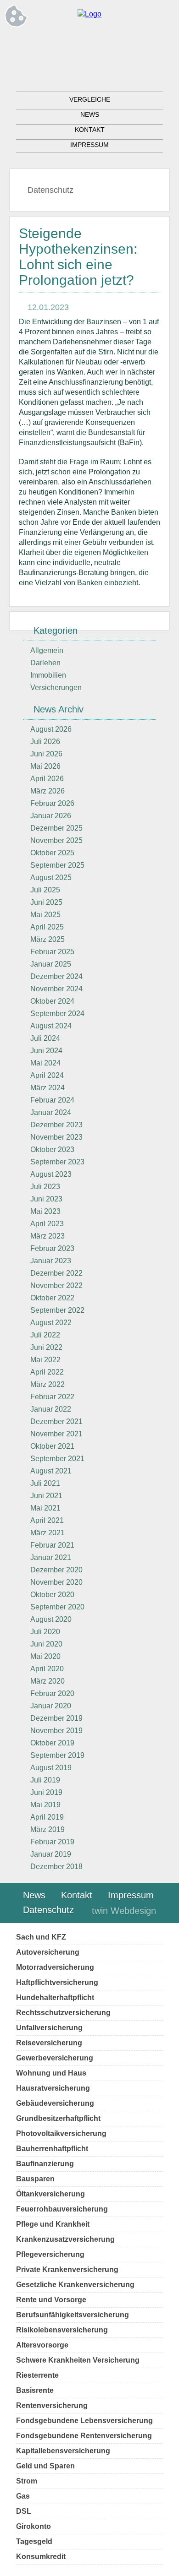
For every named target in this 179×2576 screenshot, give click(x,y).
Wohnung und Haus (51, 2073)
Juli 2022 (45, 1335)
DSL (24, 2511)
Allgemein (47, 650)
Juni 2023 (46, 1199)
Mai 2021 (45, 1508)
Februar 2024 (52, 1100)
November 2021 (56, 1434)
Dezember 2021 (56, 1421)
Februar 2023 (52, 1248)
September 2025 (57, 865)
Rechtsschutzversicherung (63, 2013)
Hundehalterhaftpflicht (55, 1997)
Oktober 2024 (52, 1001)
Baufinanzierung (45, 2164)
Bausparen (35, 2179)
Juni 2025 (46, 902)
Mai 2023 (45, 1211)
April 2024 (47, 1075)
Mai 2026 (45, 766)
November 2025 (56, 840)
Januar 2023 (51, 1261)
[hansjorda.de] (89, 14)
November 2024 (56, 989)
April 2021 (47, 1520)
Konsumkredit (41, 2557)
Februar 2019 (52, 1842)
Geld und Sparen (45, 2466)
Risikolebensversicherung (62, 2330)
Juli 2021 (45, 1483)
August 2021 (51, 1471)
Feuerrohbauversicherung (62, 2209)
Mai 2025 (45, 915)
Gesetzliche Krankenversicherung (75, 2285)
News (90, 114)
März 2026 (48, 791)
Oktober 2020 (52, 1595)
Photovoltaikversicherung (61, 2133)
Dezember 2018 (56, 1867)
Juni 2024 (46, 1051)
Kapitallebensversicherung (63, 2451)
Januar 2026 (51, 816)
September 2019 (57, 1755)
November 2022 (56, 1285)
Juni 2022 (46, 1347)
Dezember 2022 (56, 1273)
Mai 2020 (45, 1656)
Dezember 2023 (56, 1125)
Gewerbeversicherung (55, 2058)
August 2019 (51, 1768)
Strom (27, 2481)
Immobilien (48, 675)
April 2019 (47, 1817)
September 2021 (57, 1459)
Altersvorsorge (42, 2345)
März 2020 (48, 1681)
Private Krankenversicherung (67, 2269)
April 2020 (47, 1669)
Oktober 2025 (52, 853)
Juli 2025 (45, 890)
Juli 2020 (45, 1632)
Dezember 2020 (56, 1570)
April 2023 (47, 1224)
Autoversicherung (48, 1952)
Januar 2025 (51, 964)
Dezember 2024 (56, 976)
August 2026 (51, 729)
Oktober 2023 (52, 1149)
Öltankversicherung (50, 2194)
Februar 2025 (52, 952)
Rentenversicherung (52, 2405)
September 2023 (57, 1162)
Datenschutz (50, 190)
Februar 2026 (52, 803)
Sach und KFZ (41, 1937)
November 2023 (56, 1137)
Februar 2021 (52, 1545)
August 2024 (51, 1026)
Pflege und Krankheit (53, 2224)
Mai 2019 (45, 1805)
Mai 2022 (45, 1360)
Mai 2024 (45, 1063)
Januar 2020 (51, 1706)
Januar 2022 (51, 1409)
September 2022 (57, 1310)
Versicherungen (56, 687)
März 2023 (48, 1236)
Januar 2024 (51, 1112)
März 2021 (48, 1533)
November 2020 (56, 1582)
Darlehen (45, 663)
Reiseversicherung (49, 2043)
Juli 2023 (45, 1187)
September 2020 (57, 1607)
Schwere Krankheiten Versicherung (78, 2360)
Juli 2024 (45, 1038)
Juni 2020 (46, 1644)
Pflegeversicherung (50, 2254)
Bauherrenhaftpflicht (52, 2149)
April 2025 (47, 927)
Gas (23, 2496)
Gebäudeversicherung (55, 2103)
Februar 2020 (52, 1693)
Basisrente (35, 2390)
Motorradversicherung (55, 1967)
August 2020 (51, 1619)
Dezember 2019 (56, 1718)
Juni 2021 (46, 1496)
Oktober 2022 (52, 1298)
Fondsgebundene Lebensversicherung (84, 2421)
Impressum (89, 145)
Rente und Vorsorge (51, 2300)
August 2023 (51, 1174)
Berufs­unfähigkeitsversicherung (73, 2315)
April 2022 (47, 1372)
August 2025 (51, 878)
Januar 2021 (51, 1557)
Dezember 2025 (56, 828)
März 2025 (48, 939)
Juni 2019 (46, 1792)
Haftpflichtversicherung (57, 1982)
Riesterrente (37, 2375)
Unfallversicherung (49, 2028)
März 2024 (48, 1088)
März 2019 (48, 1829)
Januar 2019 (51, 1854)
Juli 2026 (45, 742)
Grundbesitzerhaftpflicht (58, 2118)
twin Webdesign (124, 1911)
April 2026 (47, 779)
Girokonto (34, 2526)
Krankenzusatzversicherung (65, 2239)
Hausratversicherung (53, 2088)
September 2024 (57, 1014)
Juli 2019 (45, 1780)
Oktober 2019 (52, 1743)
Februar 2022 (52, 1397)
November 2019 (56, 1731)
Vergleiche (90, 99)
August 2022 (51, 1323)
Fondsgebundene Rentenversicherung (84, 2436)
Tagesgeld (34, 2541)
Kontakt (90, 130)
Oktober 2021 (52, 1446)
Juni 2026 (46, 754)
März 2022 (48, 1384)
